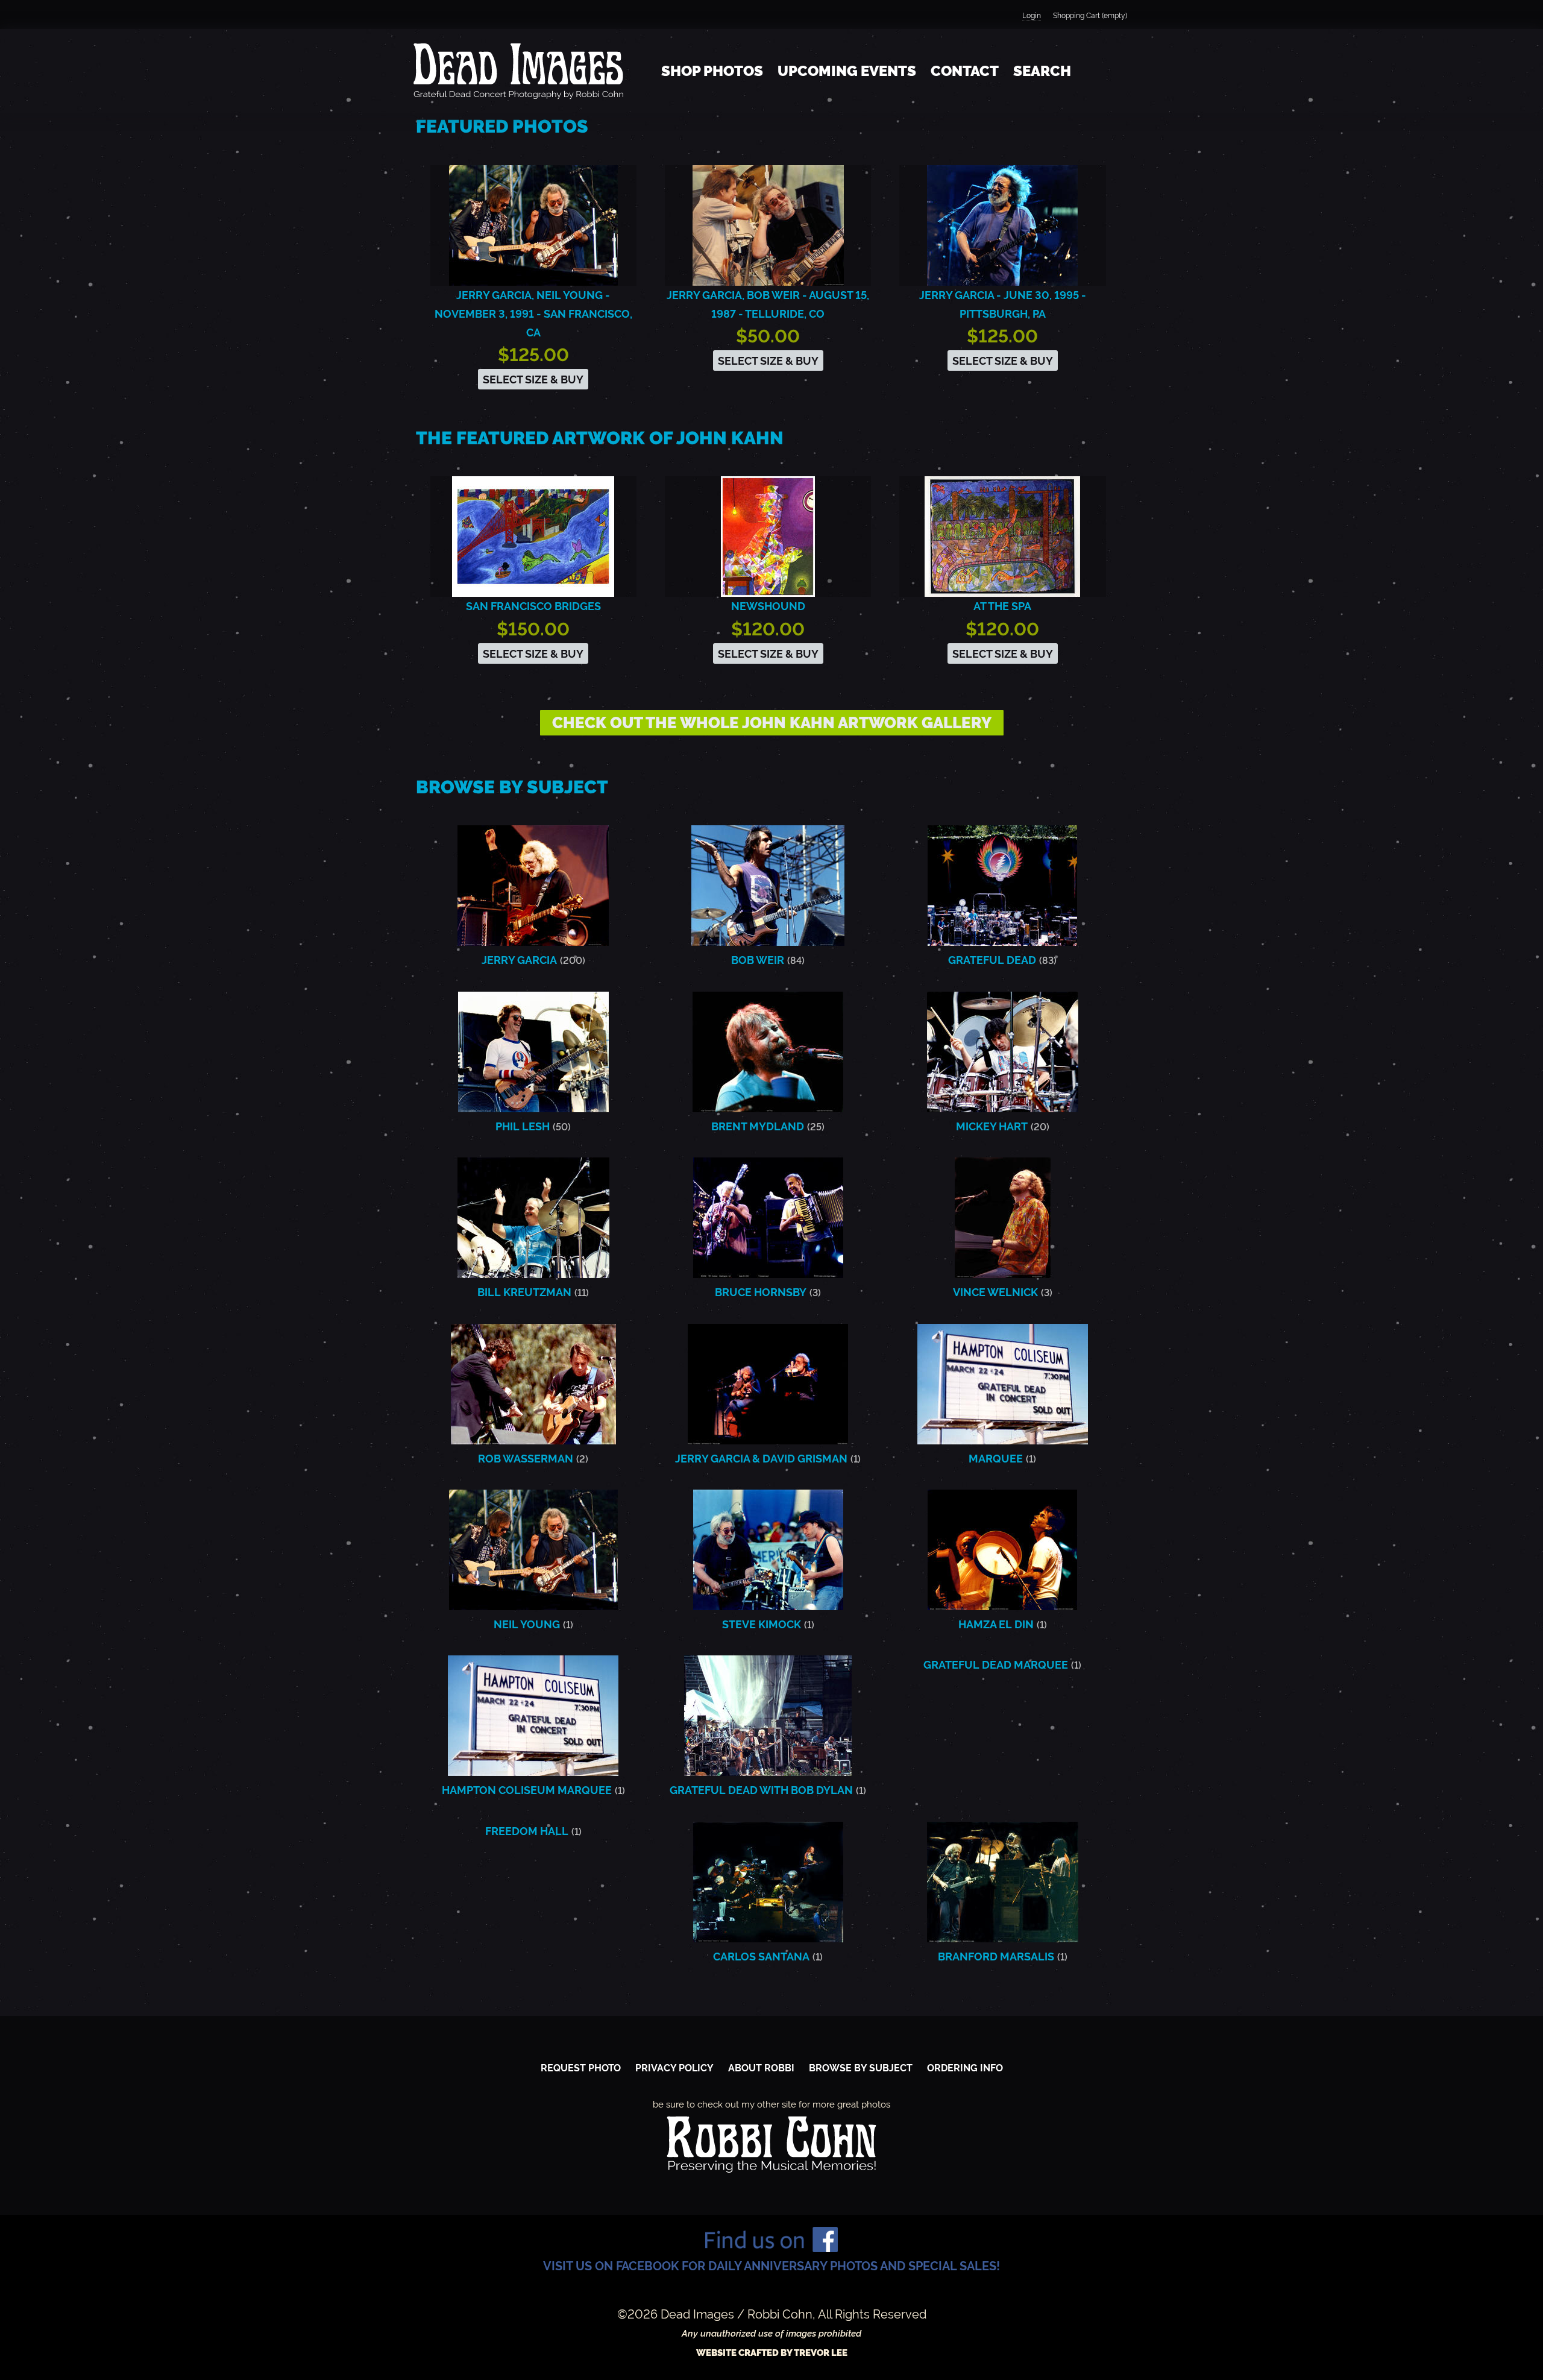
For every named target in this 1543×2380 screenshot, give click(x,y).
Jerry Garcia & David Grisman (761, 1459)
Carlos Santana (761, 1957)
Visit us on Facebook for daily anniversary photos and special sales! (771, 2266)
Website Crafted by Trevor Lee (772, 2353)
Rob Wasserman (526, 1459)
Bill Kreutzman (524, 1292)
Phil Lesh (523, 1126)
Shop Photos (712, 71)
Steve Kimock (762, 1624)
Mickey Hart (992, 1126)
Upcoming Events (847, 71)
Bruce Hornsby (761, 1292)
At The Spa (1002, 606)
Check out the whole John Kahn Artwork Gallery (772, 723)
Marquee (996, 1459)
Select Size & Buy (533, 379)
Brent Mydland (758, 1126)
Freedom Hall (527, 1831)
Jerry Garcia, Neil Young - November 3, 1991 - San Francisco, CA (533, 314)
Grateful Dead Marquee (996, 1665)
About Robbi (761, 2068)
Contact (965, 71)
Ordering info (965, 2068)
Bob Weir (758, 960)
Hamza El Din (996, 1624)
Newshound (768, 606)
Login (1032, 16)
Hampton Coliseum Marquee (527, 1790)
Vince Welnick (995, 1292)
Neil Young (527, 1624)
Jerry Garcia (519, 960)
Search (1042, 71)
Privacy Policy (674, 2068)
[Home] (518, 71)
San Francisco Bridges (533, 606)
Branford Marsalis (996, 1957)
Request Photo (581, 2068)
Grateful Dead (992, 960)
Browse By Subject (861, 2068)
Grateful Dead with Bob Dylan (761, 1790)
